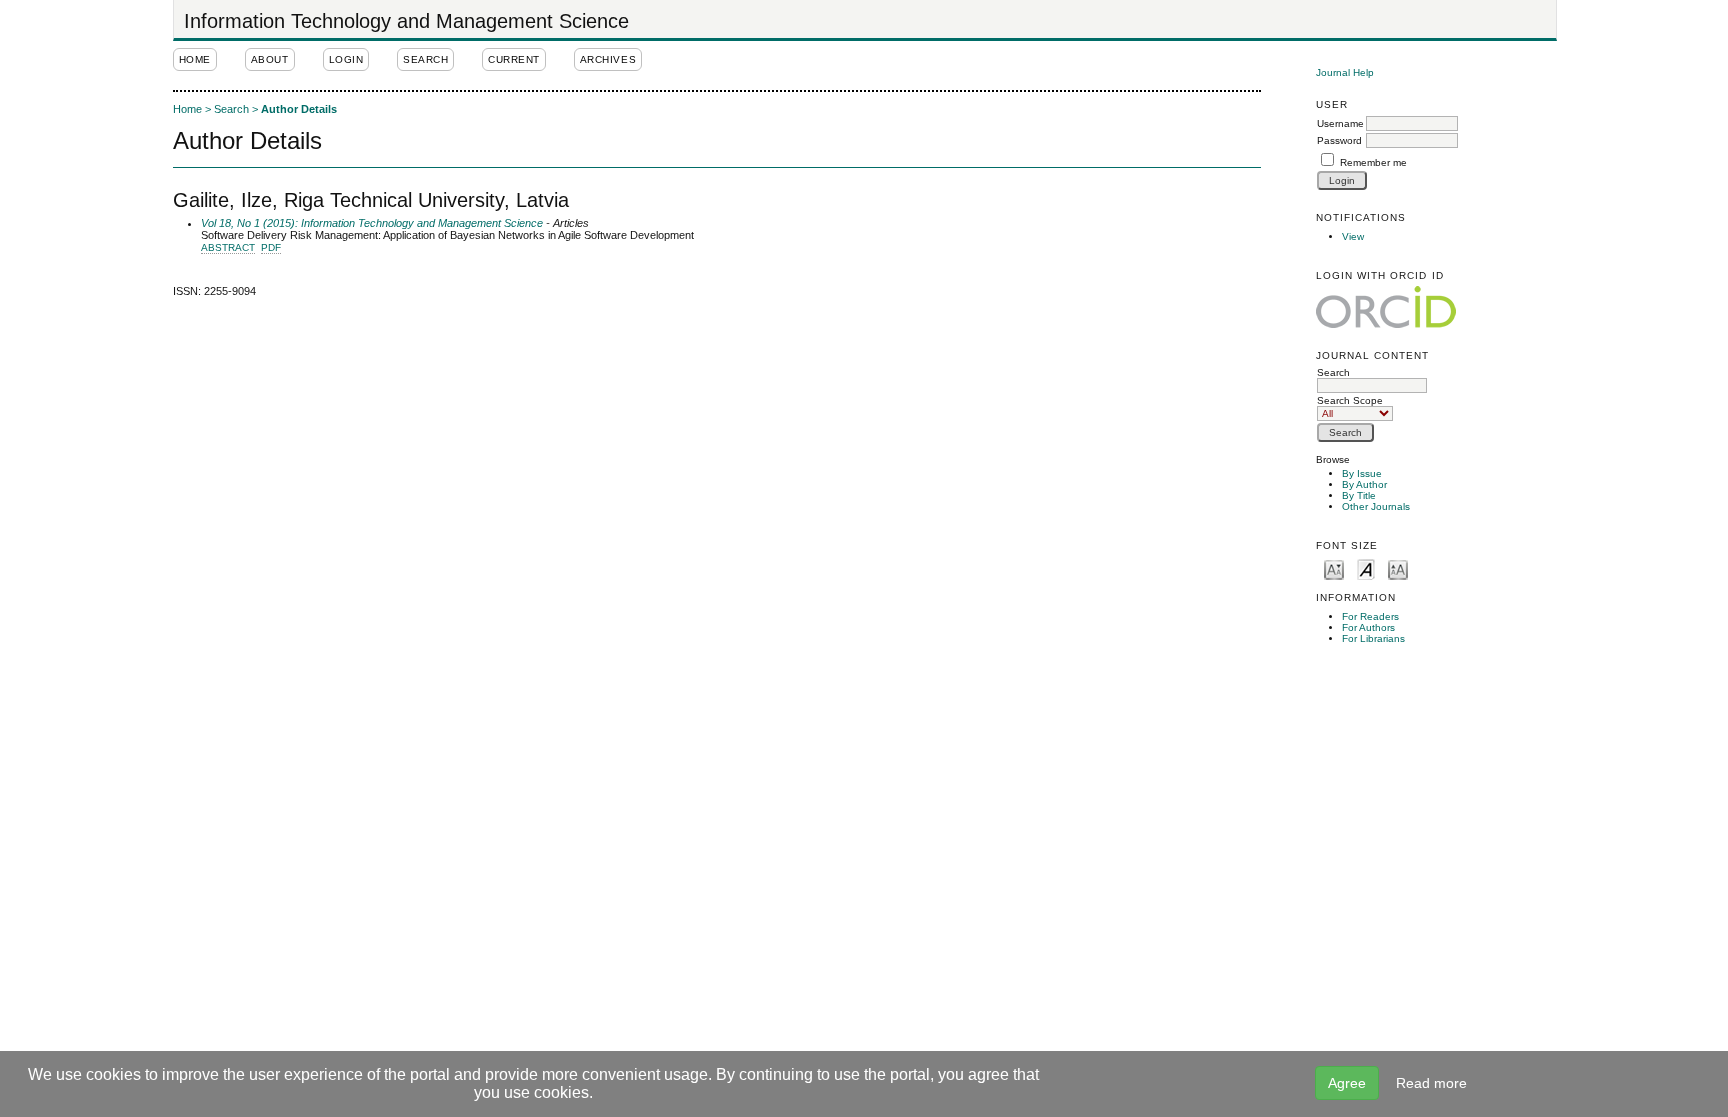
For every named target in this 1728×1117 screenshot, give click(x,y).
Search (1333, 372)
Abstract (228, 247)
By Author (1364, 484)
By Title (1359, 495)
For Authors (1368, 627)
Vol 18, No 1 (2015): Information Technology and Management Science (372, 223)
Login (346, 59)
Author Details (299, 109)
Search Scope (1350, 400)
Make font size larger (1398, 568)
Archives (608, 59)
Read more (1431, 1083)
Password (1339, 140)
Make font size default (1366, 568)
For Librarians (1373, 638)
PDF (271, 247)
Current (514, 59)
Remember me (1373, 162)
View (1353, 236)
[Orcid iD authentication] (1386, 307)
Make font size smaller (1334, 568)
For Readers (1370, 616)
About (270, 59)
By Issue (1362, 473)
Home (195, 59)
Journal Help (1345, 72)
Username (1340, 123)
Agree (1347, 1083)
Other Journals (1376, 506)
